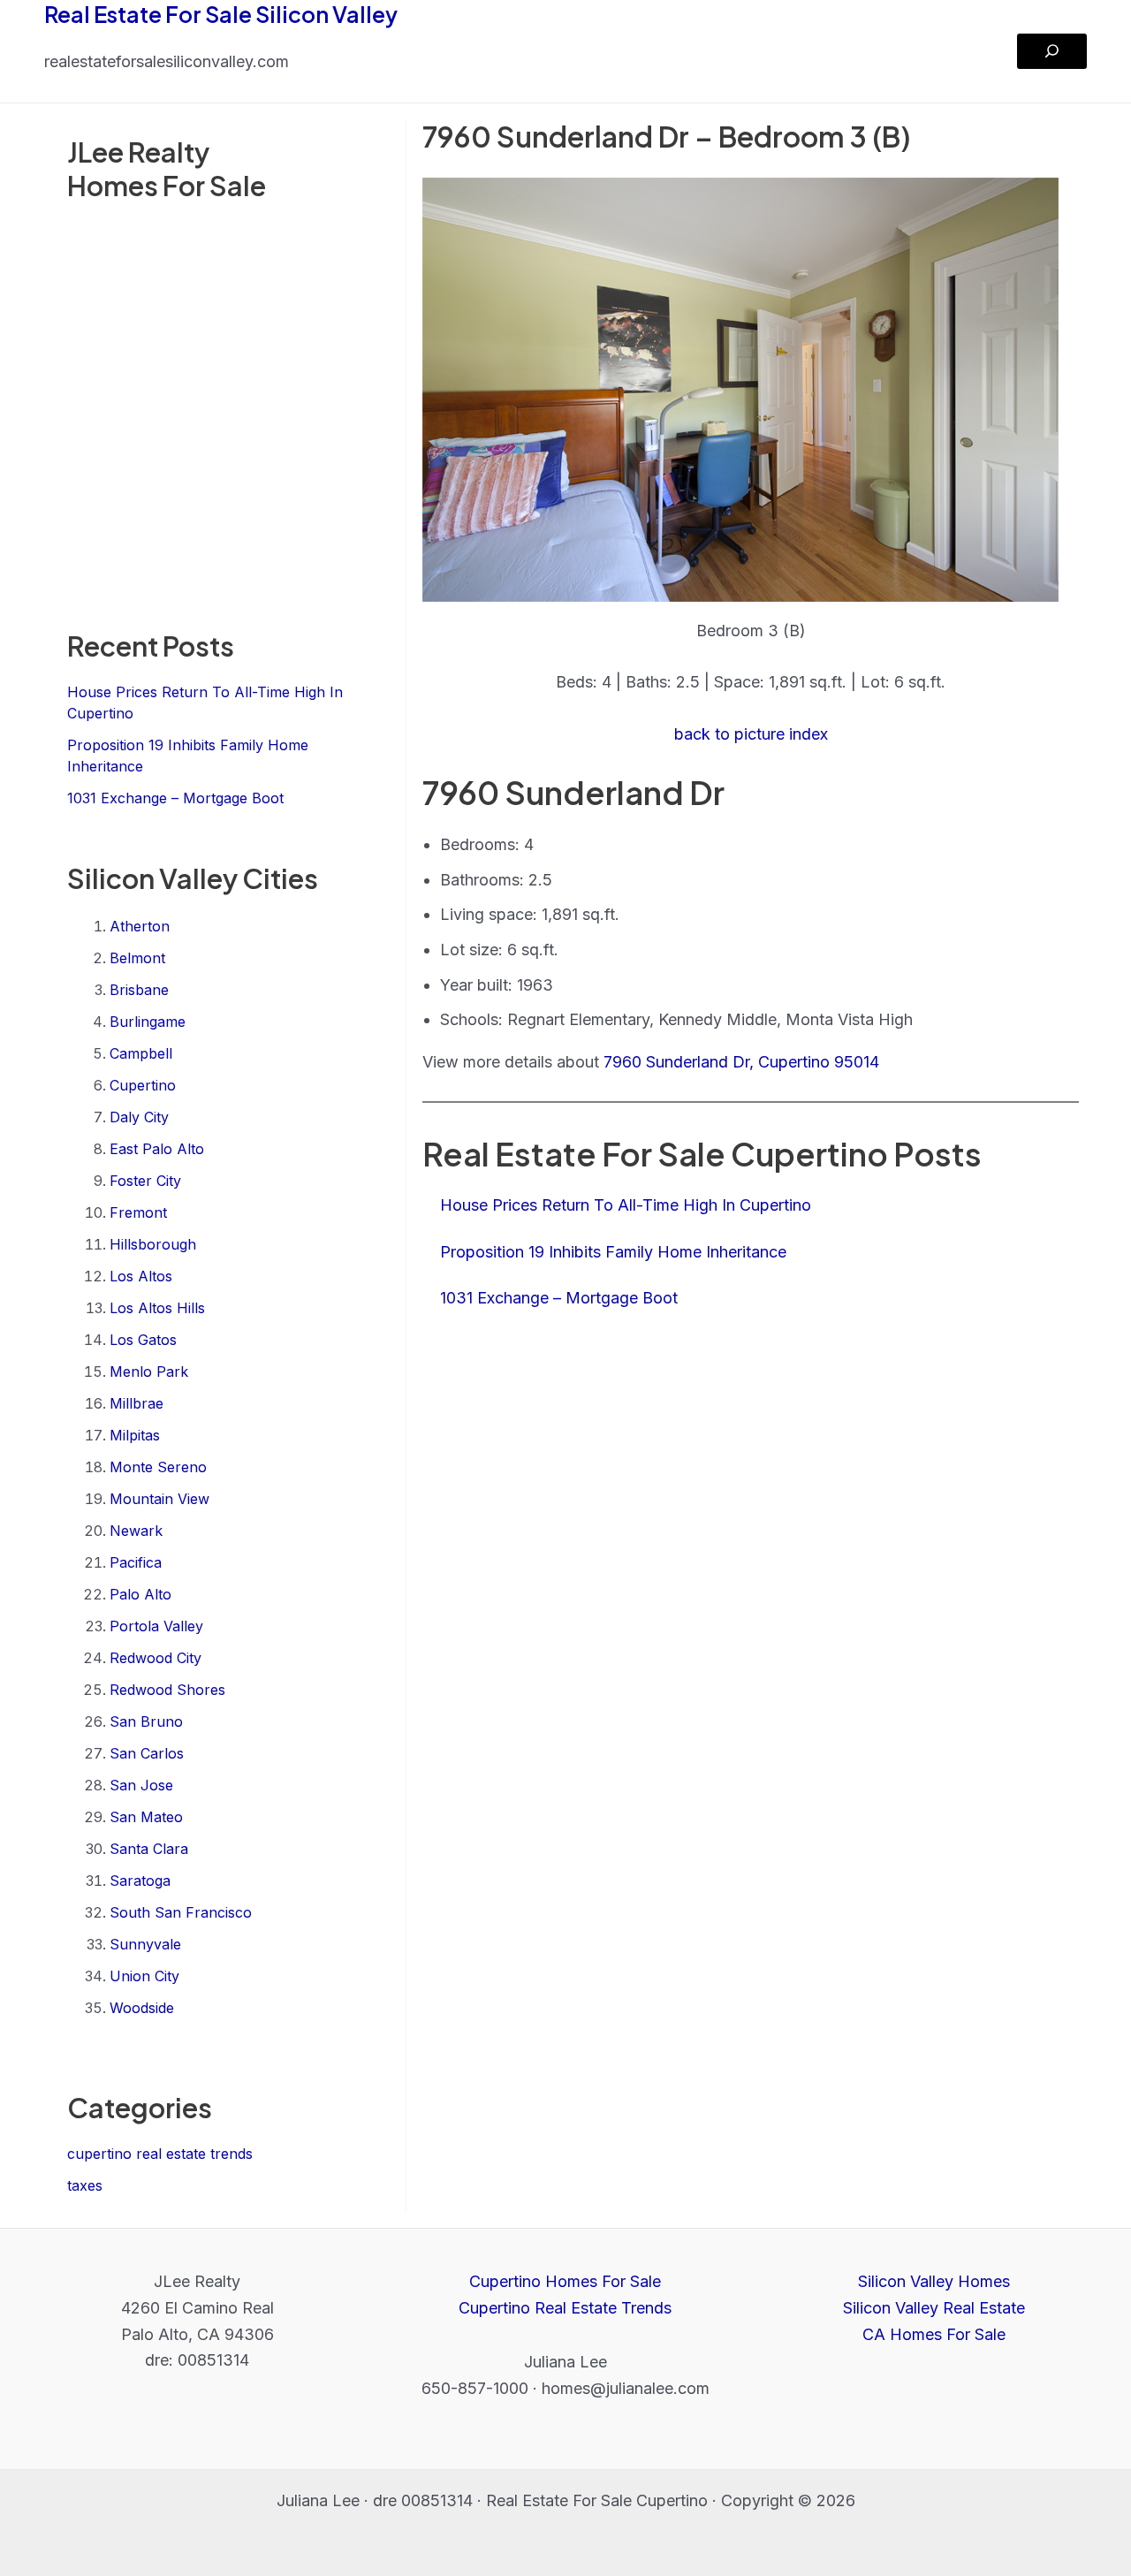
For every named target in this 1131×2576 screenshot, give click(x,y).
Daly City (139, 1117)
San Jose (141, 1785)
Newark (136, 1531)
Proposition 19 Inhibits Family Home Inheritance (613, 1252)
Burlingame (148, 1022)
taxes (85, 2185)
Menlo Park (149, 1372)
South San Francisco (181, 1912)
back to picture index (751, 734)
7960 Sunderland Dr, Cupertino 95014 (741, 1062)
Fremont (138, 1212)
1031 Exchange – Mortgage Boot (175, 798)
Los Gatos (143, 1340)
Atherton (140, 926)
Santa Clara (149, 1849)
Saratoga (140, 1881)
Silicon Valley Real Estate (934, 2308)
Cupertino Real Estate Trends (565, 2308)
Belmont (137, 958)
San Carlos (147, 1753)
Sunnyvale (145, 1944)
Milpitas (135, 1435)
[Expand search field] (1052, 51)
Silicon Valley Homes (934, 2281)
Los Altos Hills (157, 1308)
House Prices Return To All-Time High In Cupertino (626, 1205)
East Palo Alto (157, 1149)
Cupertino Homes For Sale (565, 2281)
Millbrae (137, 1403)
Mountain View (159, 1499)
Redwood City (156, 1658)
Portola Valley (156, 1626)
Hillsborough (153, 1244)
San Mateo (146, 1817)
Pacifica (136, 1562)
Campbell (141, 1053)
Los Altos (141, 1276)
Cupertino (143, 1085)
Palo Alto (140, 1594)
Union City (144, 1976)
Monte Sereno (158, 1467)
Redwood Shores (167, 1690)
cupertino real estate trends (160, 2154)
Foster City (145, 1181)
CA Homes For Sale (934, 2334)
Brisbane (139, 990)
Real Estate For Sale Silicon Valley (221, 14)
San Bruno (146, 1721)
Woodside (142, 2008)
